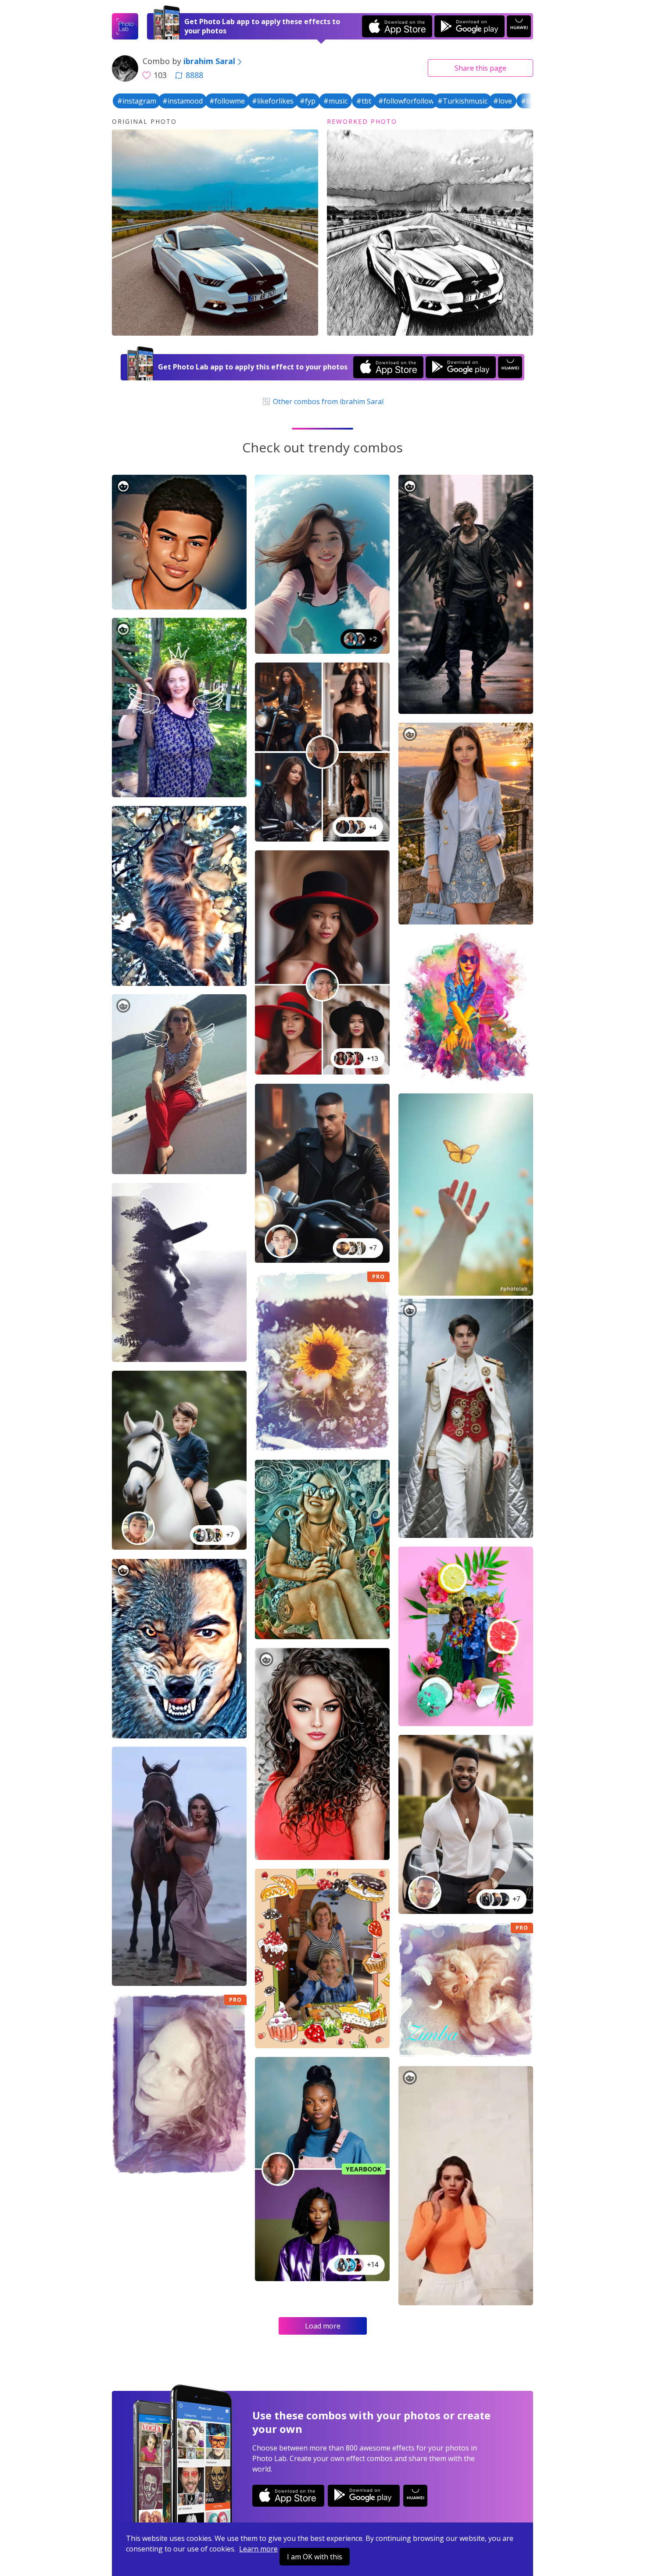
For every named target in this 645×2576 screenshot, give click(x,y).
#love (503, 101)
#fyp (308, 101)
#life (529, 101)
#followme (227, 101)
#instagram (137, 101)
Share (480, 68)
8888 (194, 75)
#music (335, 101)
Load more (323, 2326)
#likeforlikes (273, 101)
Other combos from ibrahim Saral (327, 401)
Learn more (258, 2549)
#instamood (183, 101)
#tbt (364, 101)
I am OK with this (315, 2557)
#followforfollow (406, 101)
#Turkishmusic (462, 101)
